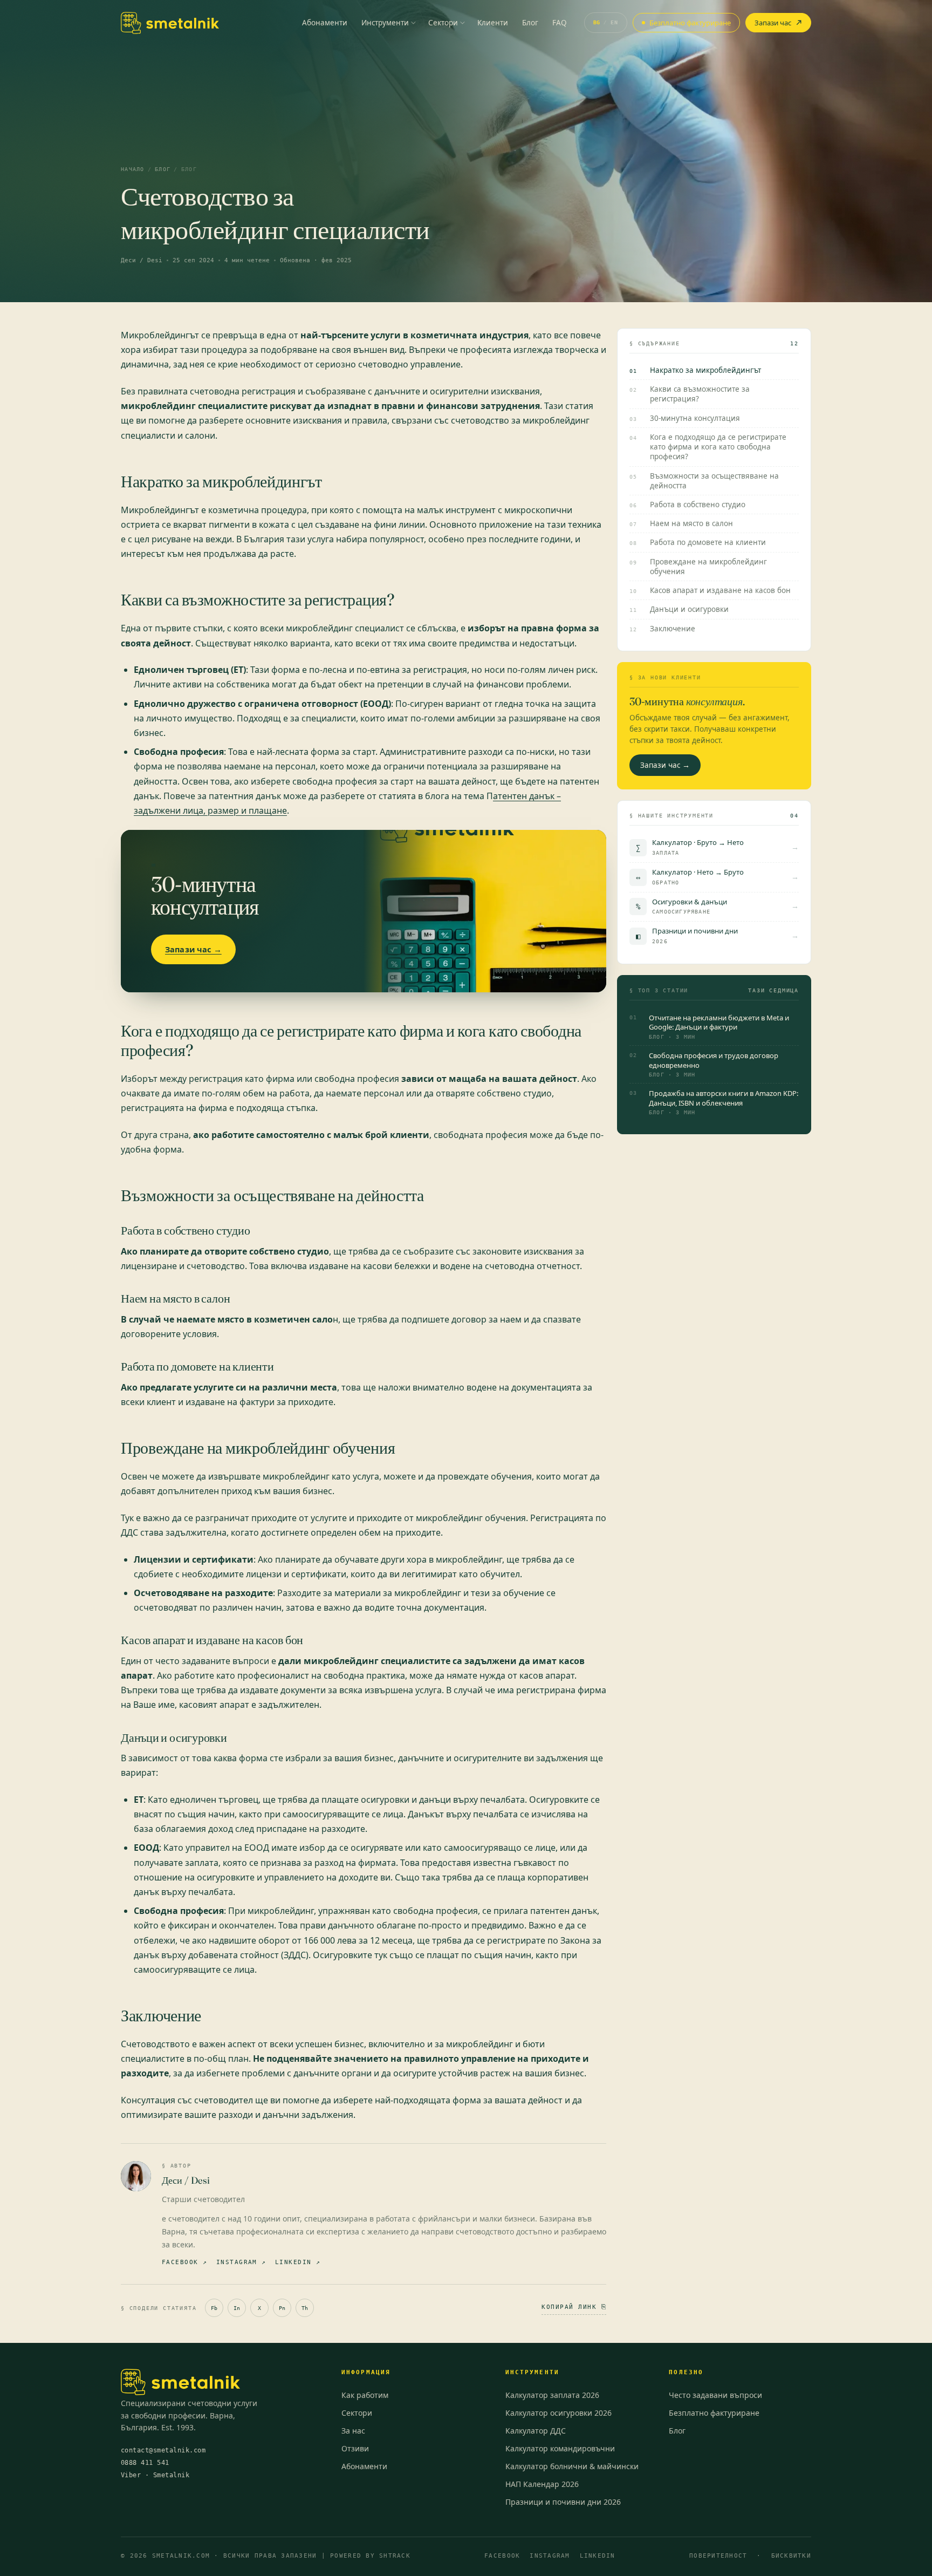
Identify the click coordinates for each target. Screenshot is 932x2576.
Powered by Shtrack (370, 2555)
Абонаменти (325, 23)
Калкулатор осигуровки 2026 (558, 2413)
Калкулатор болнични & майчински (572, 2466)
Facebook (502, 2555)
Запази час (773, 23)
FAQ (560, 23)
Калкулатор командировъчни (560, 2448)
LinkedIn (598, 2555)
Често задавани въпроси (715, 2395)
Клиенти (493, 23)
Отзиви (355, 2448)
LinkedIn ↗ (298, 2262)
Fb (214, 2308)
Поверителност (718, 2555)
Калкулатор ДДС (536, 2431)
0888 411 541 (145, 2463)
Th (305, 2308)
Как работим (365, 2395)
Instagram (550, 2555)
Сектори (443, 23)
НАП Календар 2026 (542, 2484)
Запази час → (193, 949)
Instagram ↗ (241, 2262)
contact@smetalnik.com (163, 2450)
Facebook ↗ (185, 2262)
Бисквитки (791, 2555)
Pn (282, 2308)
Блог (530, 23)
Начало (133, 169)
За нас (353, 2431)
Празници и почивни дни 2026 (563, 2502)
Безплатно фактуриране (690, 23)
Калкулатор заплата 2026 (552, 2395)
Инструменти (385, 23)
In (237, 2308)
